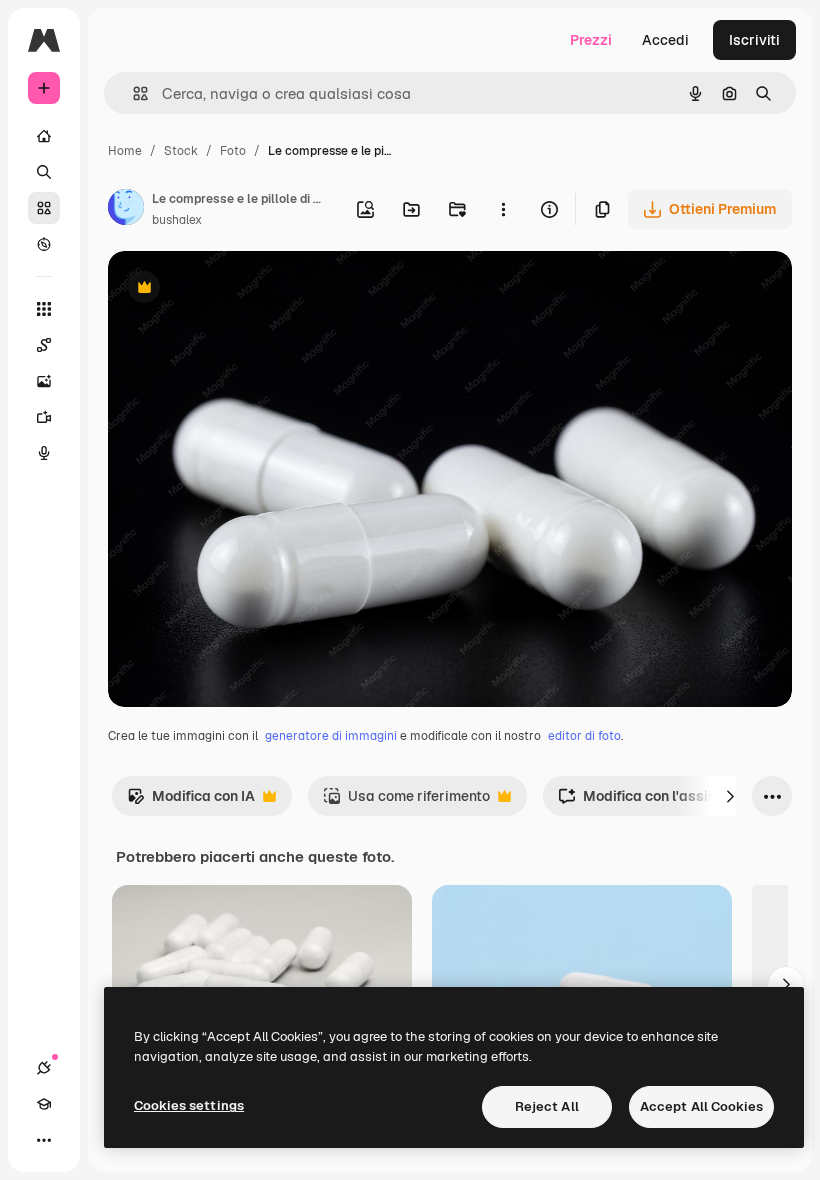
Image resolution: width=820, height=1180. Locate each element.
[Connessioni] (44, 1068)
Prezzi (591, 40)
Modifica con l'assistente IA (663, 801)
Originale (240, 289)
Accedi (665, 40)
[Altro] (44, 1140)
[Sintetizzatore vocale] (44, 453)
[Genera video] (44, 417)
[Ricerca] (44, 172)
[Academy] (44, 1104)
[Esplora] (44, 244)
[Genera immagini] (44, 381)
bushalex (177, 220)
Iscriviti (754, 40)
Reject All (547, 1106)
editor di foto (584, 736)
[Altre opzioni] (503, 209)
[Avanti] (730, 796)
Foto (233, 151)
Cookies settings (189, 1105)
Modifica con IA (191, 801)
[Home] (44, 136)
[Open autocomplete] (132, 93)
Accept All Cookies (701, 1106)
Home (125, 151)
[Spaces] (44, 345)
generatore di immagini (331, 736)
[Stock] (44, 208)
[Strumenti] (44, 309)
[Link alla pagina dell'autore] (126, 210)
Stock (181, 151)
